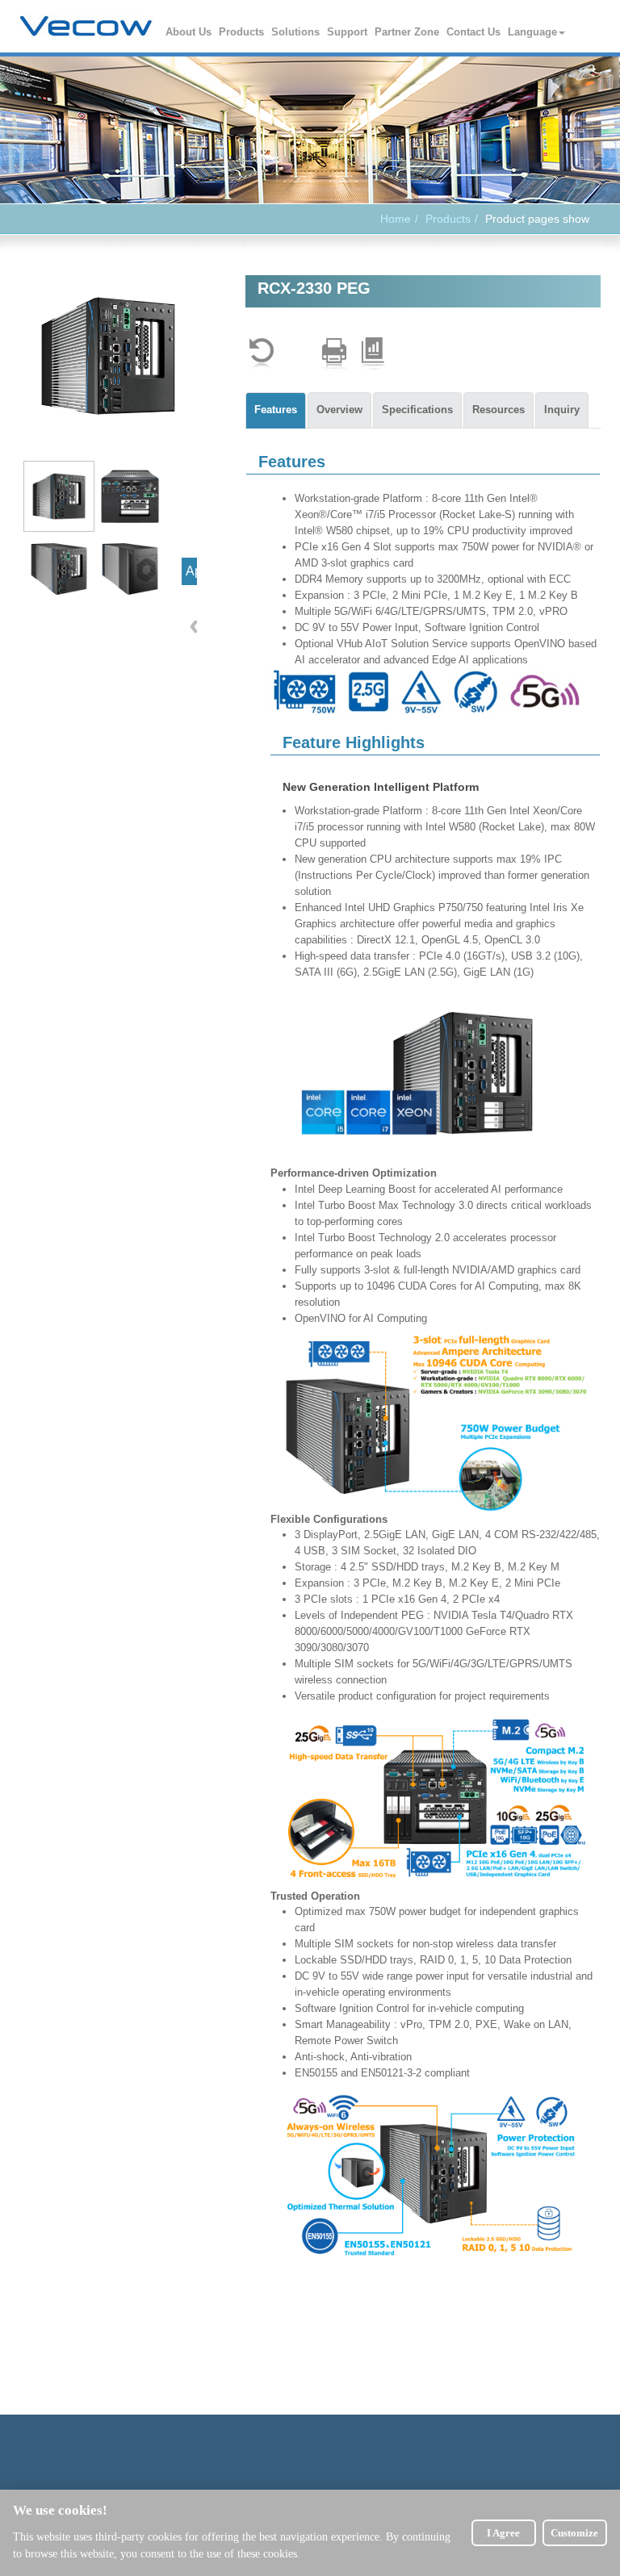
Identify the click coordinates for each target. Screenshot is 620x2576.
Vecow (86, 27)
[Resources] (373, 354)
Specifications (417, 410)
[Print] (334, 354)
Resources (499, 410)
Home (396, 219)
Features (276, 410)
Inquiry (562, 410)
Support (348, 32)
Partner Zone (408, 32)
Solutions (296, 32)
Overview (339, 410)
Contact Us (474, 32)
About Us (189, 32)
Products (242, 32)
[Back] (262, 354)
